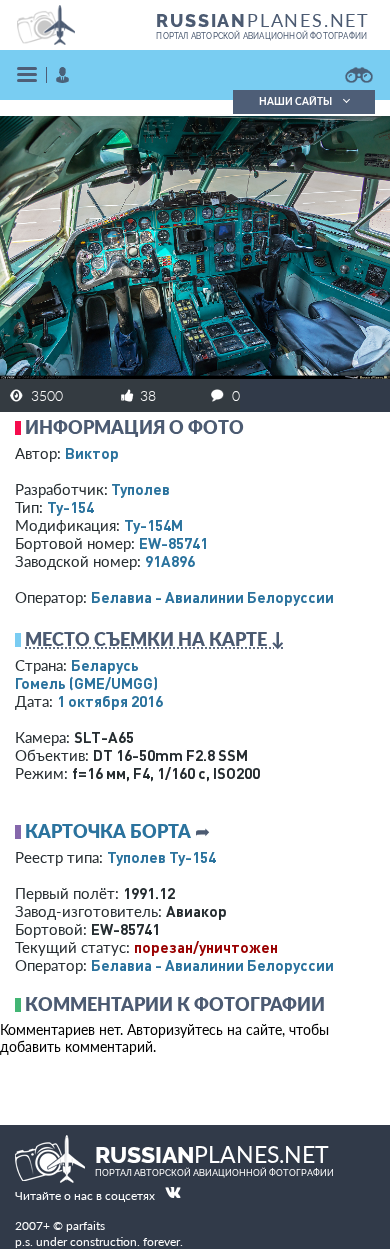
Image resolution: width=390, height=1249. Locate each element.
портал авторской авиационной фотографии (261, 36)
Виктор (92, 453)
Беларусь (105, 665)
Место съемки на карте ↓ (155, 639)
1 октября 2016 (110, 701)
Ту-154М (153, 525)
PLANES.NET (263, 20)
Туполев (140, 489)
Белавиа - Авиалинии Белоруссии (212, 597)
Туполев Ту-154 (161, 857)
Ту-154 (70, 507)
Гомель (86, 683)
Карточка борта (108, 831)
